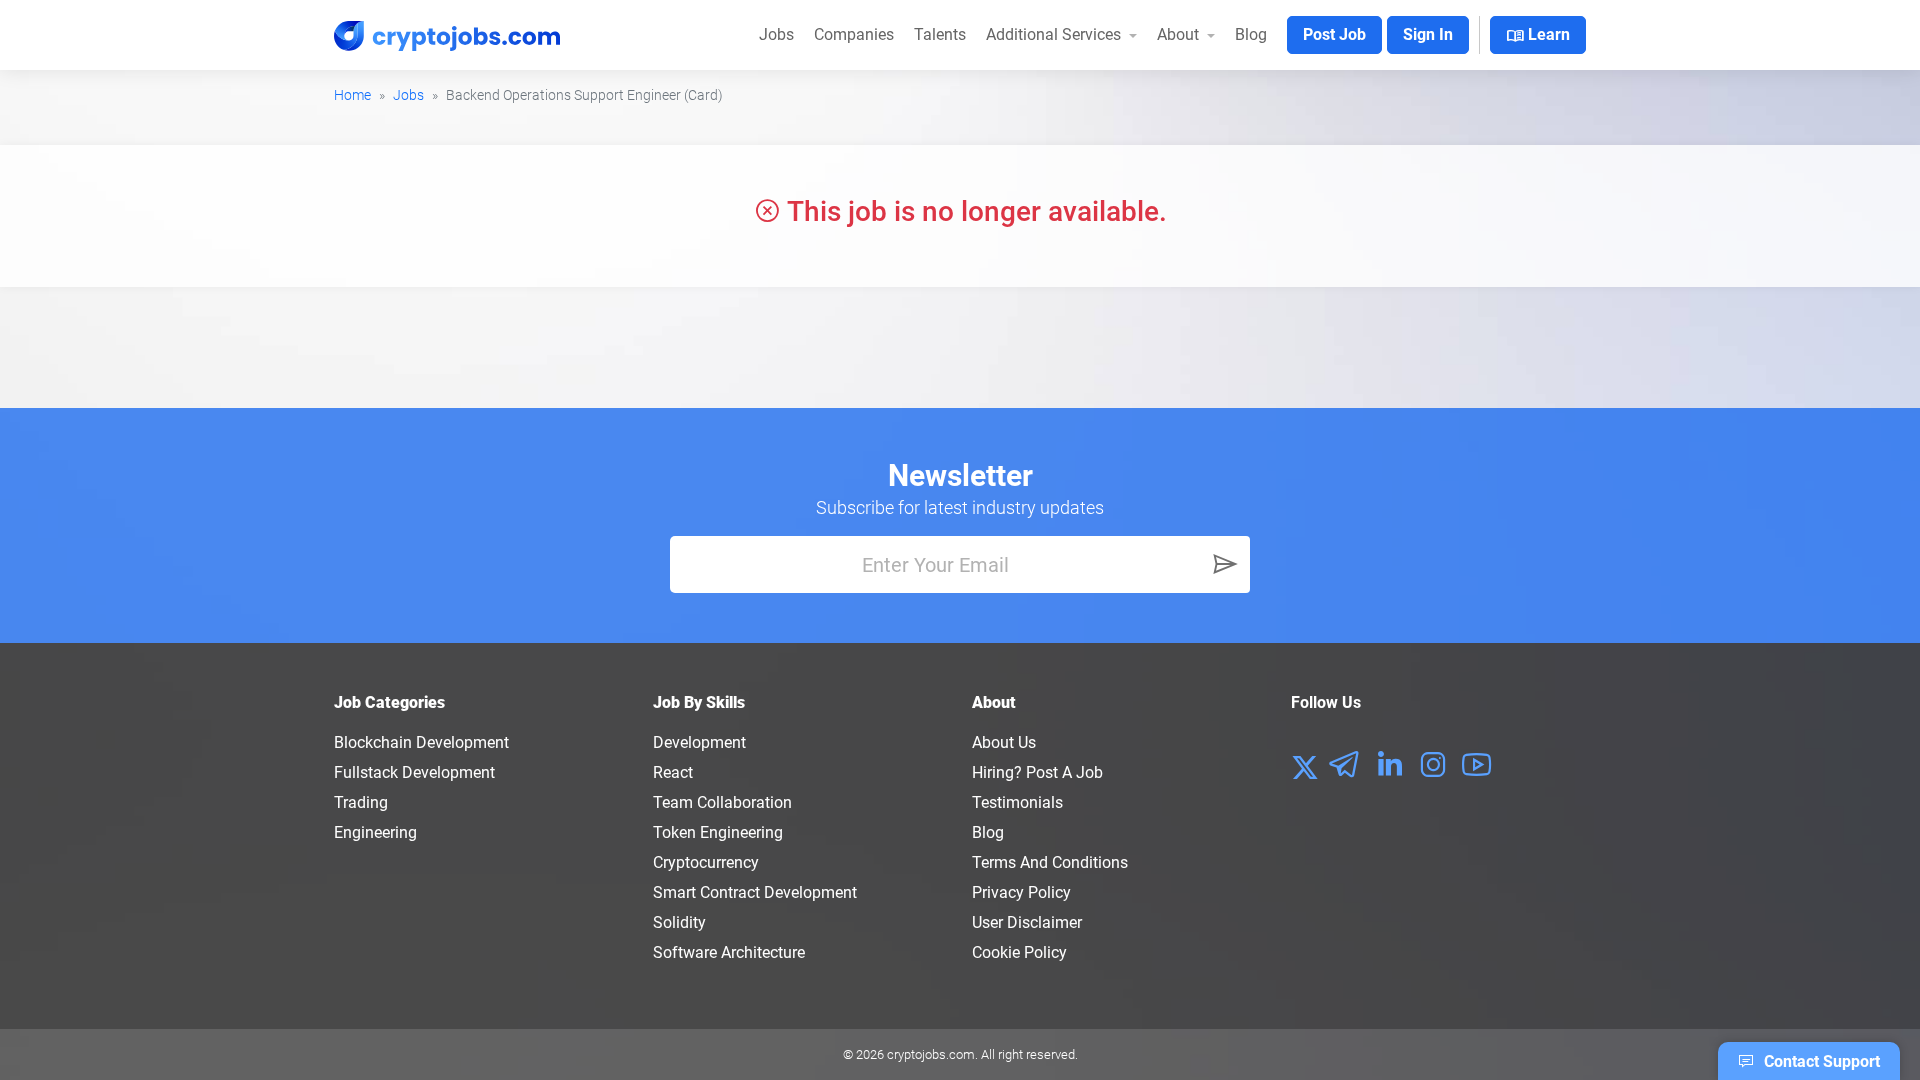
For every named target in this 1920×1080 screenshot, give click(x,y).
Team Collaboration (722, 802)
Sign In (1428, 34)
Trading (361, 802)
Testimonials (1017, 802)
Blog (1251, 34)
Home (352, 95)
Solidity (679, 922)
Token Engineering (718, 832)
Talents (940, 34)
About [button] (1180, 34)
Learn (1538, 36)
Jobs (776, 34)
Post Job (1334, 34)
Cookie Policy (1019, 952)
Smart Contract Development (755, 892)
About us (1004, 742)
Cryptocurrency (706, 862)
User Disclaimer (1027, 922)
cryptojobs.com (931, 1054)
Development (699, 742)
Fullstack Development (414, 772)
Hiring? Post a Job (1037, 772)
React (673, 772)
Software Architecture (729, 952)
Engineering (375, 832)
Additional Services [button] (1055, 34)
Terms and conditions (1050, 862)
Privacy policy (1021, 892)
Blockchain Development (421, 742)
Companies (854, 34)
